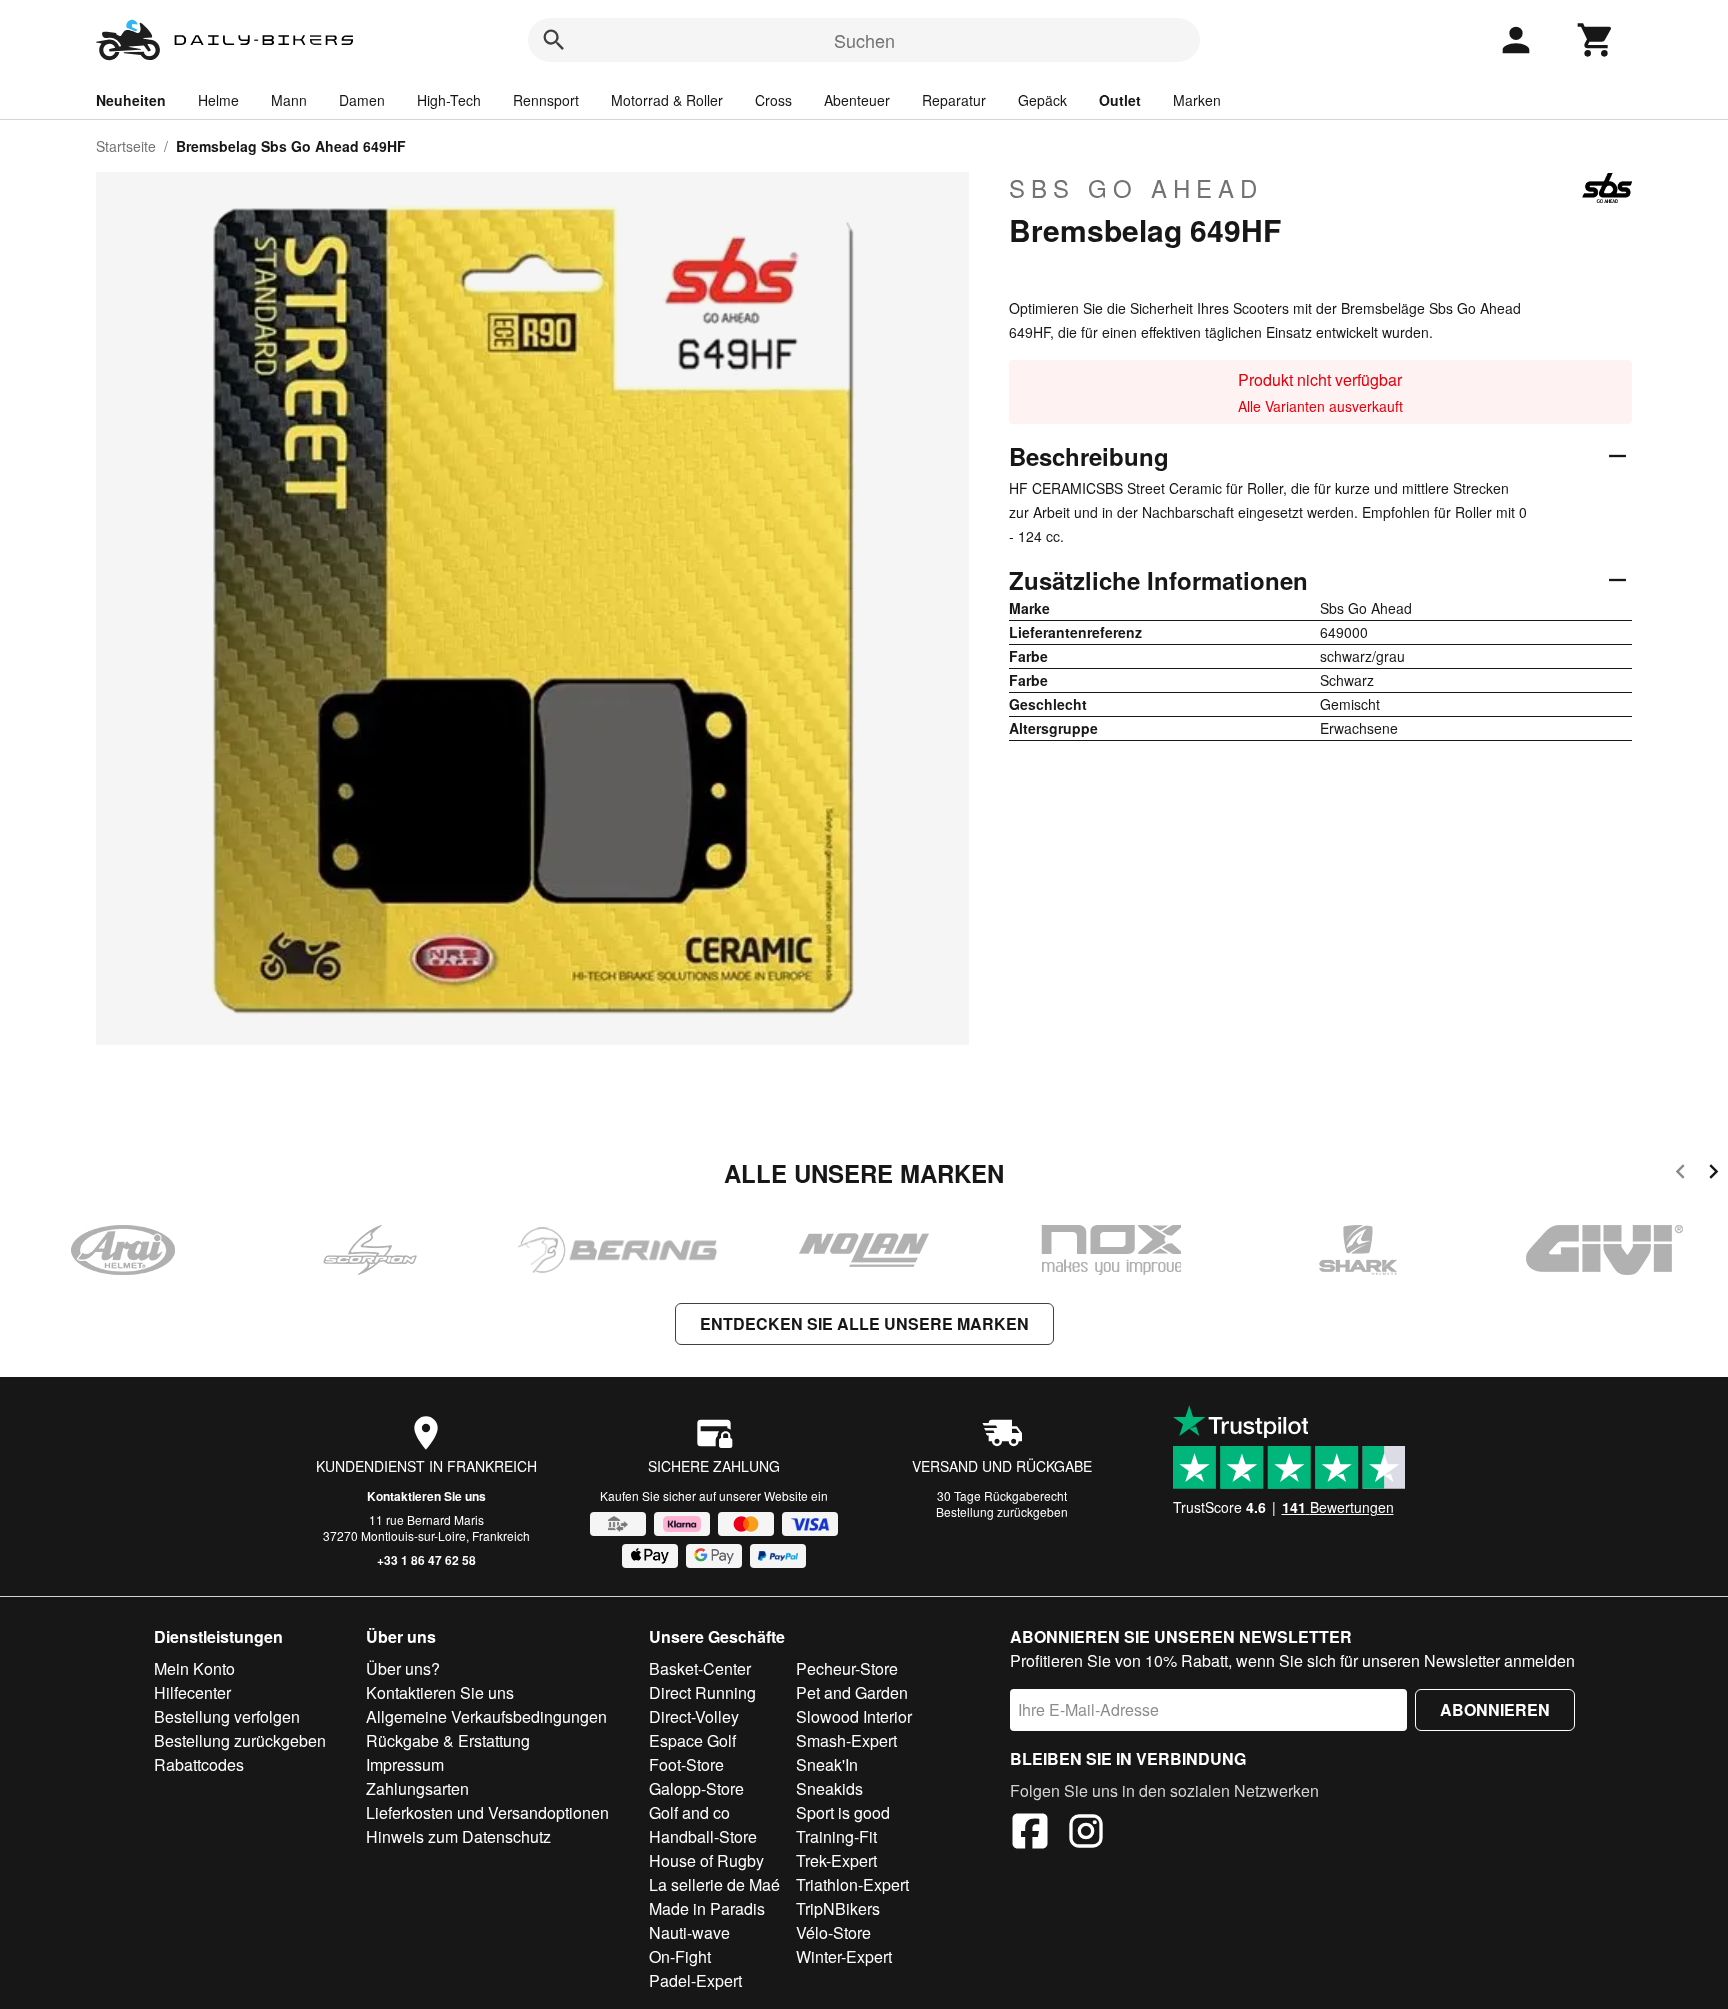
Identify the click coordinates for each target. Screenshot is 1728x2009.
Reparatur (954, 100)
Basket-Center (700, 1668)
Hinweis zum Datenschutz (458, 1836)
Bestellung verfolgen (227, 1716)
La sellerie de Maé (714, 1884)
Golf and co (689, 1812)
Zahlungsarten (417, 1788)
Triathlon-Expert (852, 1884)
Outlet (1120, 100)
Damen (362, 100)
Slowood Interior (854, 1716)
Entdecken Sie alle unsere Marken (864, 1323)
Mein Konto (194, 1668)
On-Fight (680, 1956)
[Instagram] (1086, 1834)
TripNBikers (838, 1908)
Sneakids (829, 1788)
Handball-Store (703, 1836)
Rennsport (546, 100)
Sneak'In (827, 1764)
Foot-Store (686, 1764)
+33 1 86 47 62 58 (426, 1560)
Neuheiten (131, 100)
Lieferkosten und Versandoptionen (487, 1812)
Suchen (864, 40)
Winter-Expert (844, 1956)
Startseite (126, 146)
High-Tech (449, 100)
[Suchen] (554, 40)
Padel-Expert (695, 1980)
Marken (1197, 100)
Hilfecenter (192, 1692)
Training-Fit (836, 1836)
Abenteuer (857, 100)
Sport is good (843, 1812)
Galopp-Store (696, 1788)
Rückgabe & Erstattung (448, 1740)
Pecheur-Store (847, 1668)
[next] (1713, 1174)
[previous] (1680, 1174)
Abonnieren (1495, 1709)
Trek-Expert (836, 1860)
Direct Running (702, 1692)
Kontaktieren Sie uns (426, 1496)
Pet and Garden (852, 1692)
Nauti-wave (689, 1932)
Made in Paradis (707, 1908)
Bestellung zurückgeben (1002, 1511)
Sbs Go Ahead (1136, 188)
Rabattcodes (199, 1764)
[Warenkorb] (1596, 40)
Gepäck (1042, 100)
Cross (773, 100)
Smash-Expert (846, 1740)
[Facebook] (1030, 1834)
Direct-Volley (694, 1716)
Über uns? (403, 1668)
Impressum (405, 1764)
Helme (218, 100)
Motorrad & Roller (667, 100)
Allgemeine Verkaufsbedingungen (486, 1716)
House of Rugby (706, 1860)
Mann (289, 100)
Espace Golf (692, 1740)
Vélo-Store (833, 1932)
